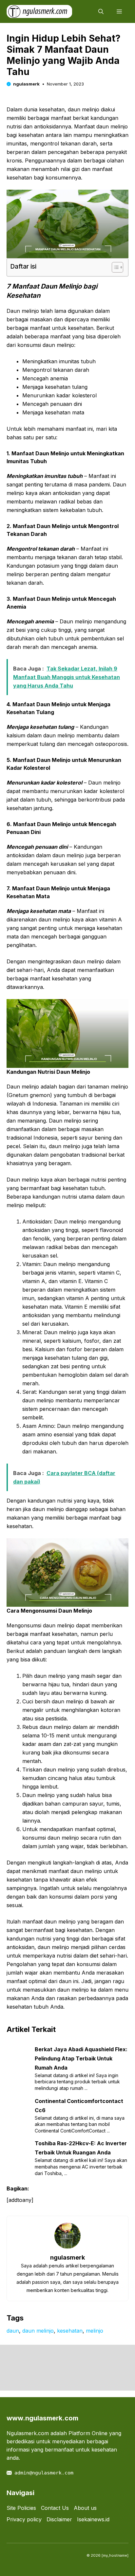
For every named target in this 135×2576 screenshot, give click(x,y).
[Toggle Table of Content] (114, 267)
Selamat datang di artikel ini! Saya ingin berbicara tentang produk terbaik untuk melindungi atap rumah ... (77, 2082)
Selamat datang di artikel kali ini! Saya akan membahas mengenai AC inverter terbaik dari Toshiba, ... (81, 2167)
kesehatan (70, 2331)
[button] (101, 11)
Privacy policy (24, 2519)
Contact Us (55, 2508)
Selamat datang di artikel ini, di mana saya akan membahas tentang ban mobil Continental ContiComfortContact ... (80, 2124)
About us (85, 2508)
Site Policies (21, 2508)
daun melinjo (38, 2331)
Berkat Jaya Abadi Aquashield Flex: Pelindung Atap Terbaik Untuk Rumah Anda (81, 2058)
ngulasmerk (26, 84)
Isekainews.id (93, 2519)
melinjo (95, 2331)
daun (13, 2331)
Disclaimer (59, 2519)
